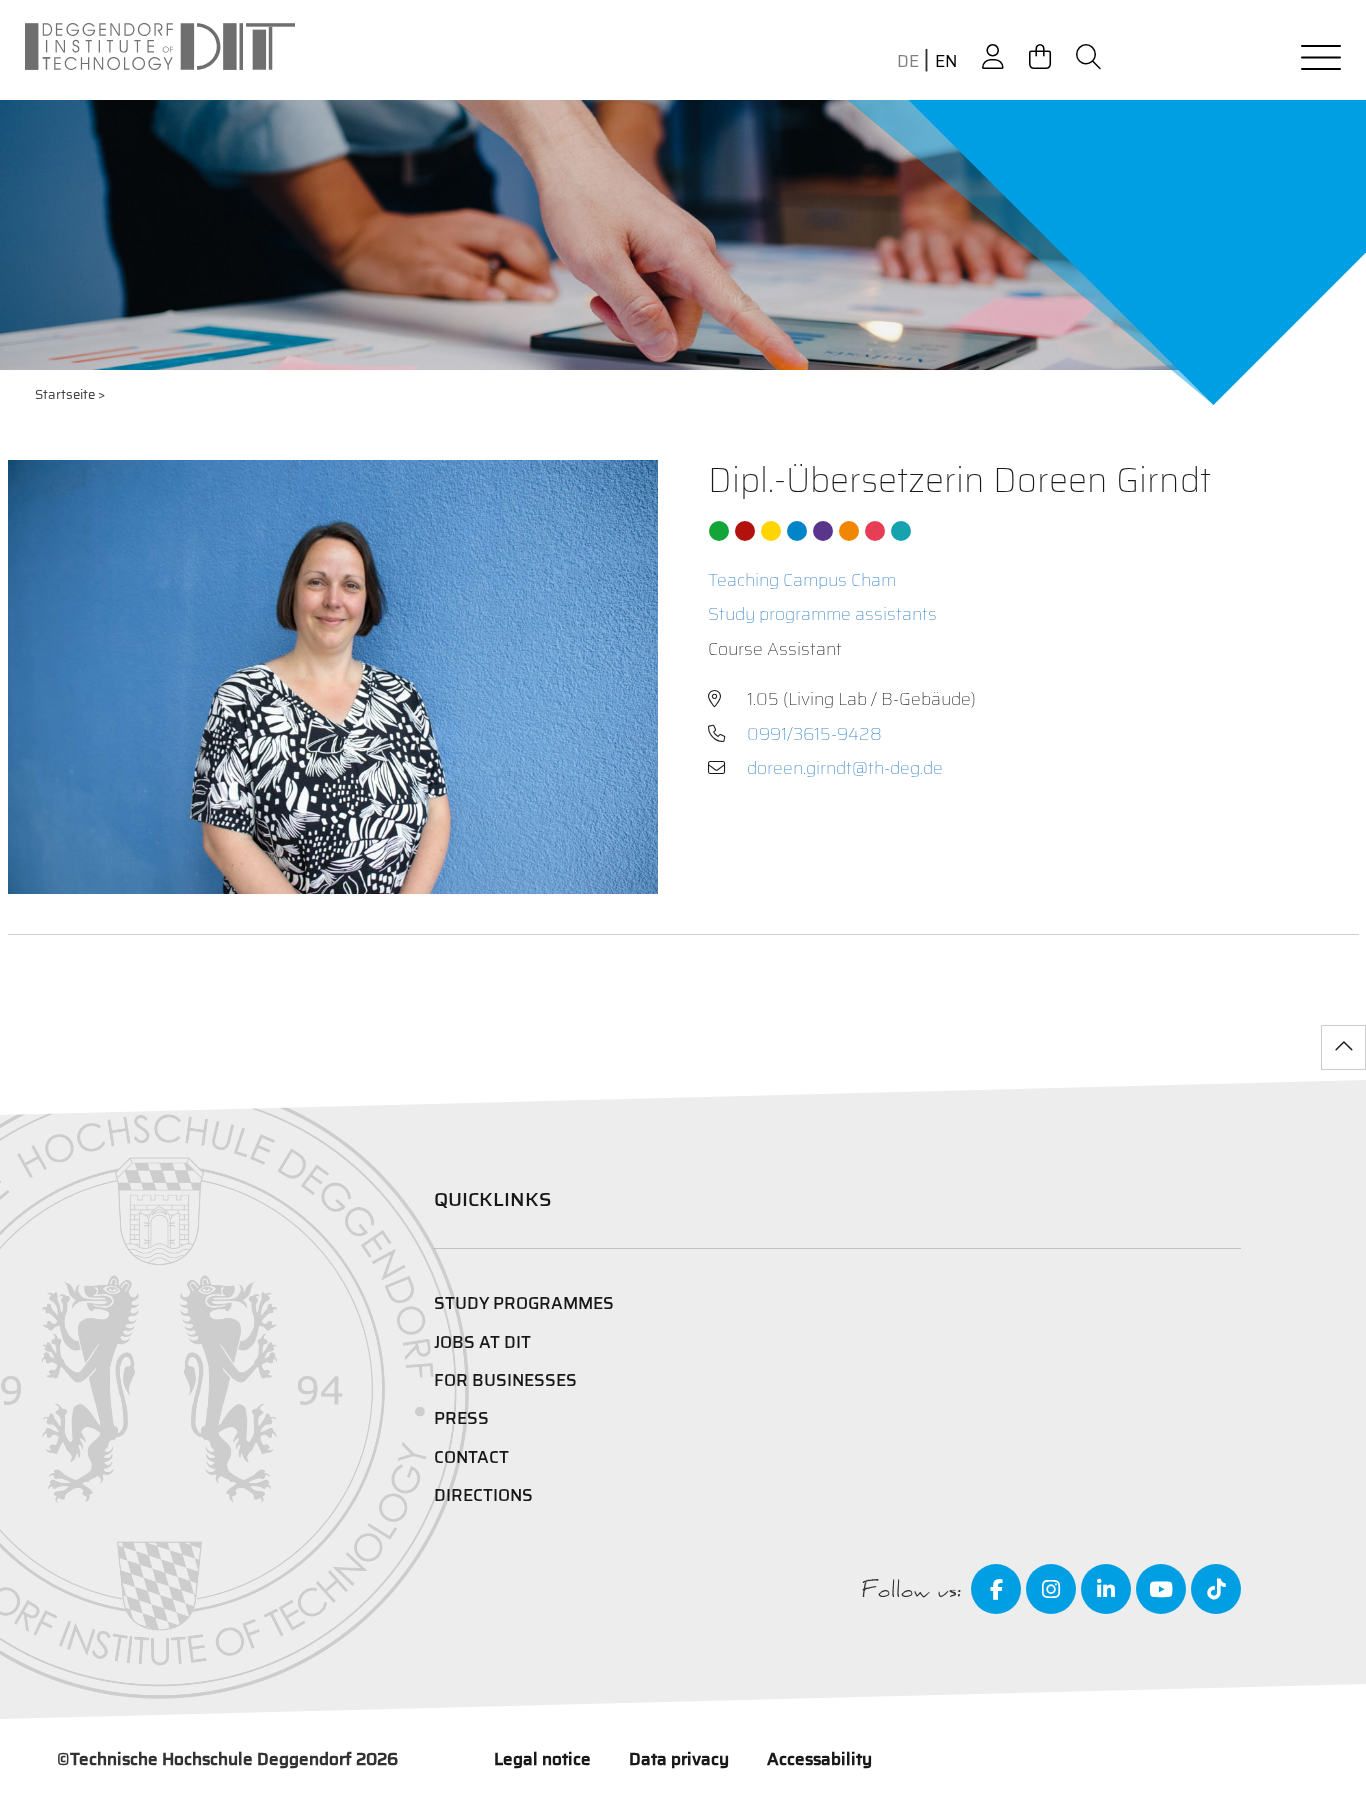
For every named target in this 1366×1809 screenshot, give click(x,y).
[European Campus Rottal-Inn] (901, 531)
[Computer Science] (875, 531)
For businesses (505, 1380)
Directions (483, 1495)
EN (946, 61)
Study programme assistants (822, 614)
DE (908, 61)
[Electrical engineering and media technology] (771, 531)
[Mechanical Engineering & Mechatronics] (797, 531)
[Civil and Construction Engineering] (719, 531)
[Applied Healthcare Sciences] (849, 531)
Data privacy (679, 1759)
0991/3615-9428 (814, 734)
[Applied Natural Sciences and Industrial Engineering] (823, 531)
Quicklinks (493, 1199)
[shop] (1040, 57)
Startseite (65, 394)
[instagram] (1051, 1589)
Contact (471, 1457)
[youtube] (1161, 1589)
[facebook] (996, 1589)
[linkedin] (1106, 1589)
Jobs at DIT (482, 1342)
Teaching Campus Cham (802, 580)
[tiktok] (1216, 1589)
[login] (993, 57)
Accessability (819, 1759)
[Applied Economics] (745, 531)
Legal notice (542, 1759)
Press (461, 1418)
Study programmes (524, 1303)
